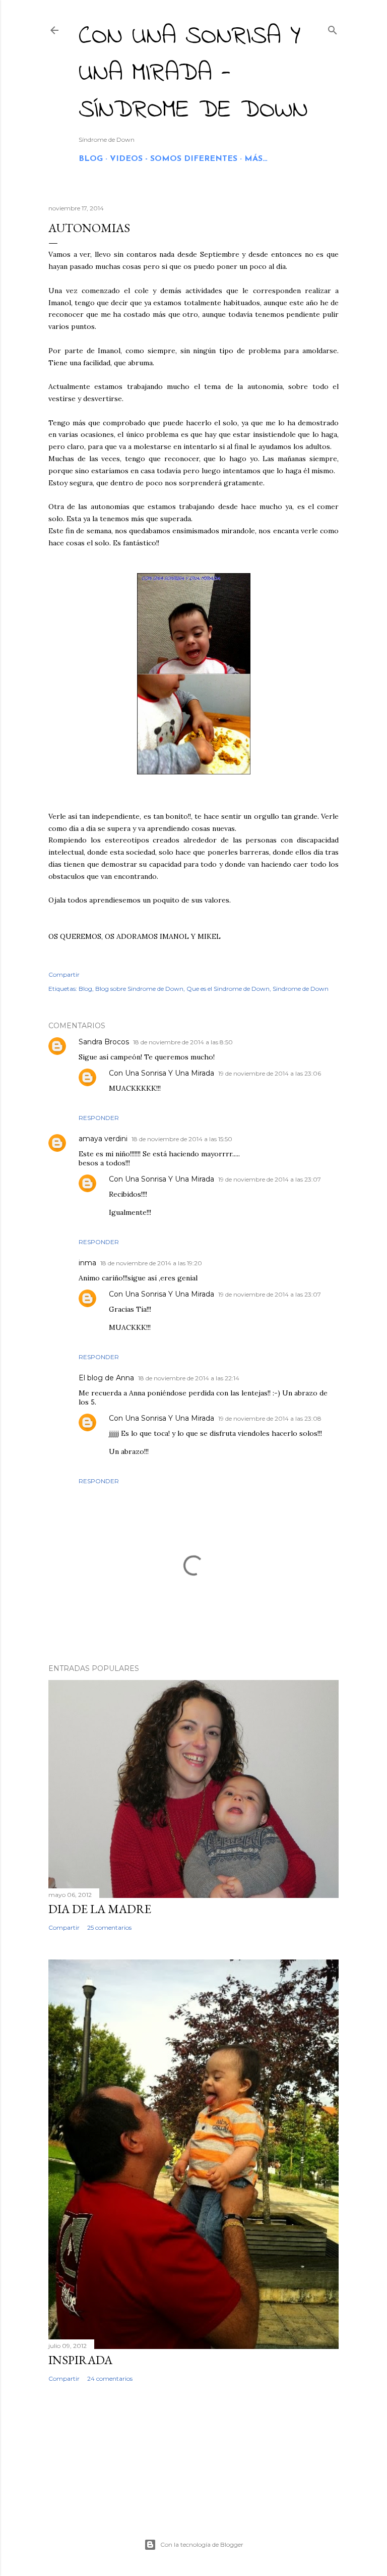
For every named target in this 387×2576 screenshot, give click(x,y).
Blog (85, 989)
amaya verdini (103, 1139)
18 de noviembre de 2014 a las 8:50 (183, 1042)
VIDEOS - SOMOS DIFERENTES (174, 159)
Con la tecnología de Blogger (202, 2544)
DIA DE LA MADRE (100, 1909)
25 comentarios (109, 1927)
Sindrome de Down (301, 989)
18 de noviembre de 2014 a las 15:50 (182, 1139)
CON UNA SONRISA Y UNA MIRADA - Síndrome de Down (193, 73)
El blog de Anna (106, 1378)
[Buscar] (333, 28)
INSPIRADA (80, 2360)
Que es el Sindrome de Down (228, 989)
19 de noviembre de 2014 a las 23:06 (270, 1073)
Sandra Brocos (104, 1042)
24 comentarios (110, 2378)
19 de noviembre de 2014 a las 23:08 (270, 1418)
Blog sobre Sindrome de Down (139, 989)
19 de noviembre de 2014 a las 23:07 (270, 1179)
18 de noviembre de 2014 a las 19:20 (151, 1263)
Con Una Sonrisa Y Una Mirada (162, 1073)
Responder (99, 1118)
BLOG (91, 159)
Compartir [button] (64, 974)
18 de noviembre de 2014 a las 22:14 (189, 1378)
